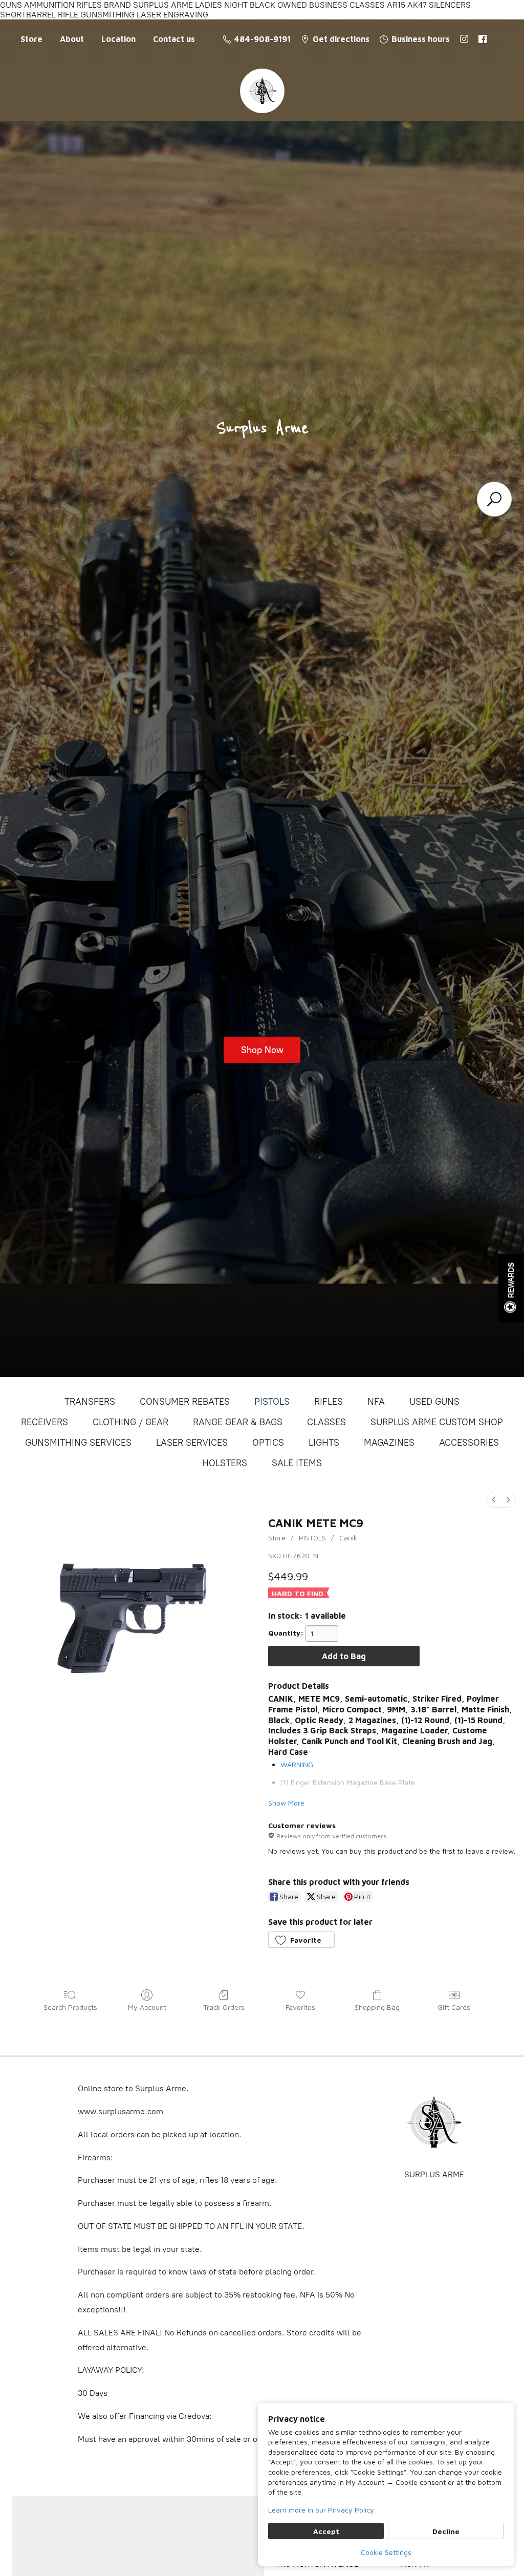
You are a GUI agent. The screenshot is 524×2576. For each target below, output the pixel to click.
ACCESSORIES (469, 1443)
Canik (348, 1538)
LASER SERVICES (192, 1443)
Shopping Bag (377, 2007)
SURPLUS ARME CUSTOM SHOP (437, 1422)
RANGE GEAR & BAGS (238, 1422)
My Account (147, 2007)
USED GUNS (434, 1402)
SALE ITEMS (297, 1463)
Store (31, 39)
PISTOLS (272, 1402)
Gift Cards (454, 2007)
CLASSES (326, 1422)
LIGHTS (324, 1443)
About (72, 39)
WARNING (297, 1764)
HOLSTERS (225, 1463)
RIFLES (329, 1402)
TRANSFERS (90, 1402)
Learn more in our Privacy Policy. (322, 2510)
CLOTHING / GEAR (130, 1422)
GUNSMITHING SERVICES (78, 1443)
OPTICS (268, 1443)
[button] (301, 1940)
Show (511, 1288)
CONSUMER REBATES (185, 1402)
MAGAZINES (389, 1443)
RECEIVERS (45, 1422)
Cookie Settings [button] (386, 2552)
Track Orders (224, 2007)
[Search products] (494, 499)
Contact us (174, 39)
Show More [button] (286, 1803)
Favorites (300, 2007)
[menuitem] (494, 1500)
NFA (376, 1402)
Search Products (70, 2007)
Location (118, 39)
